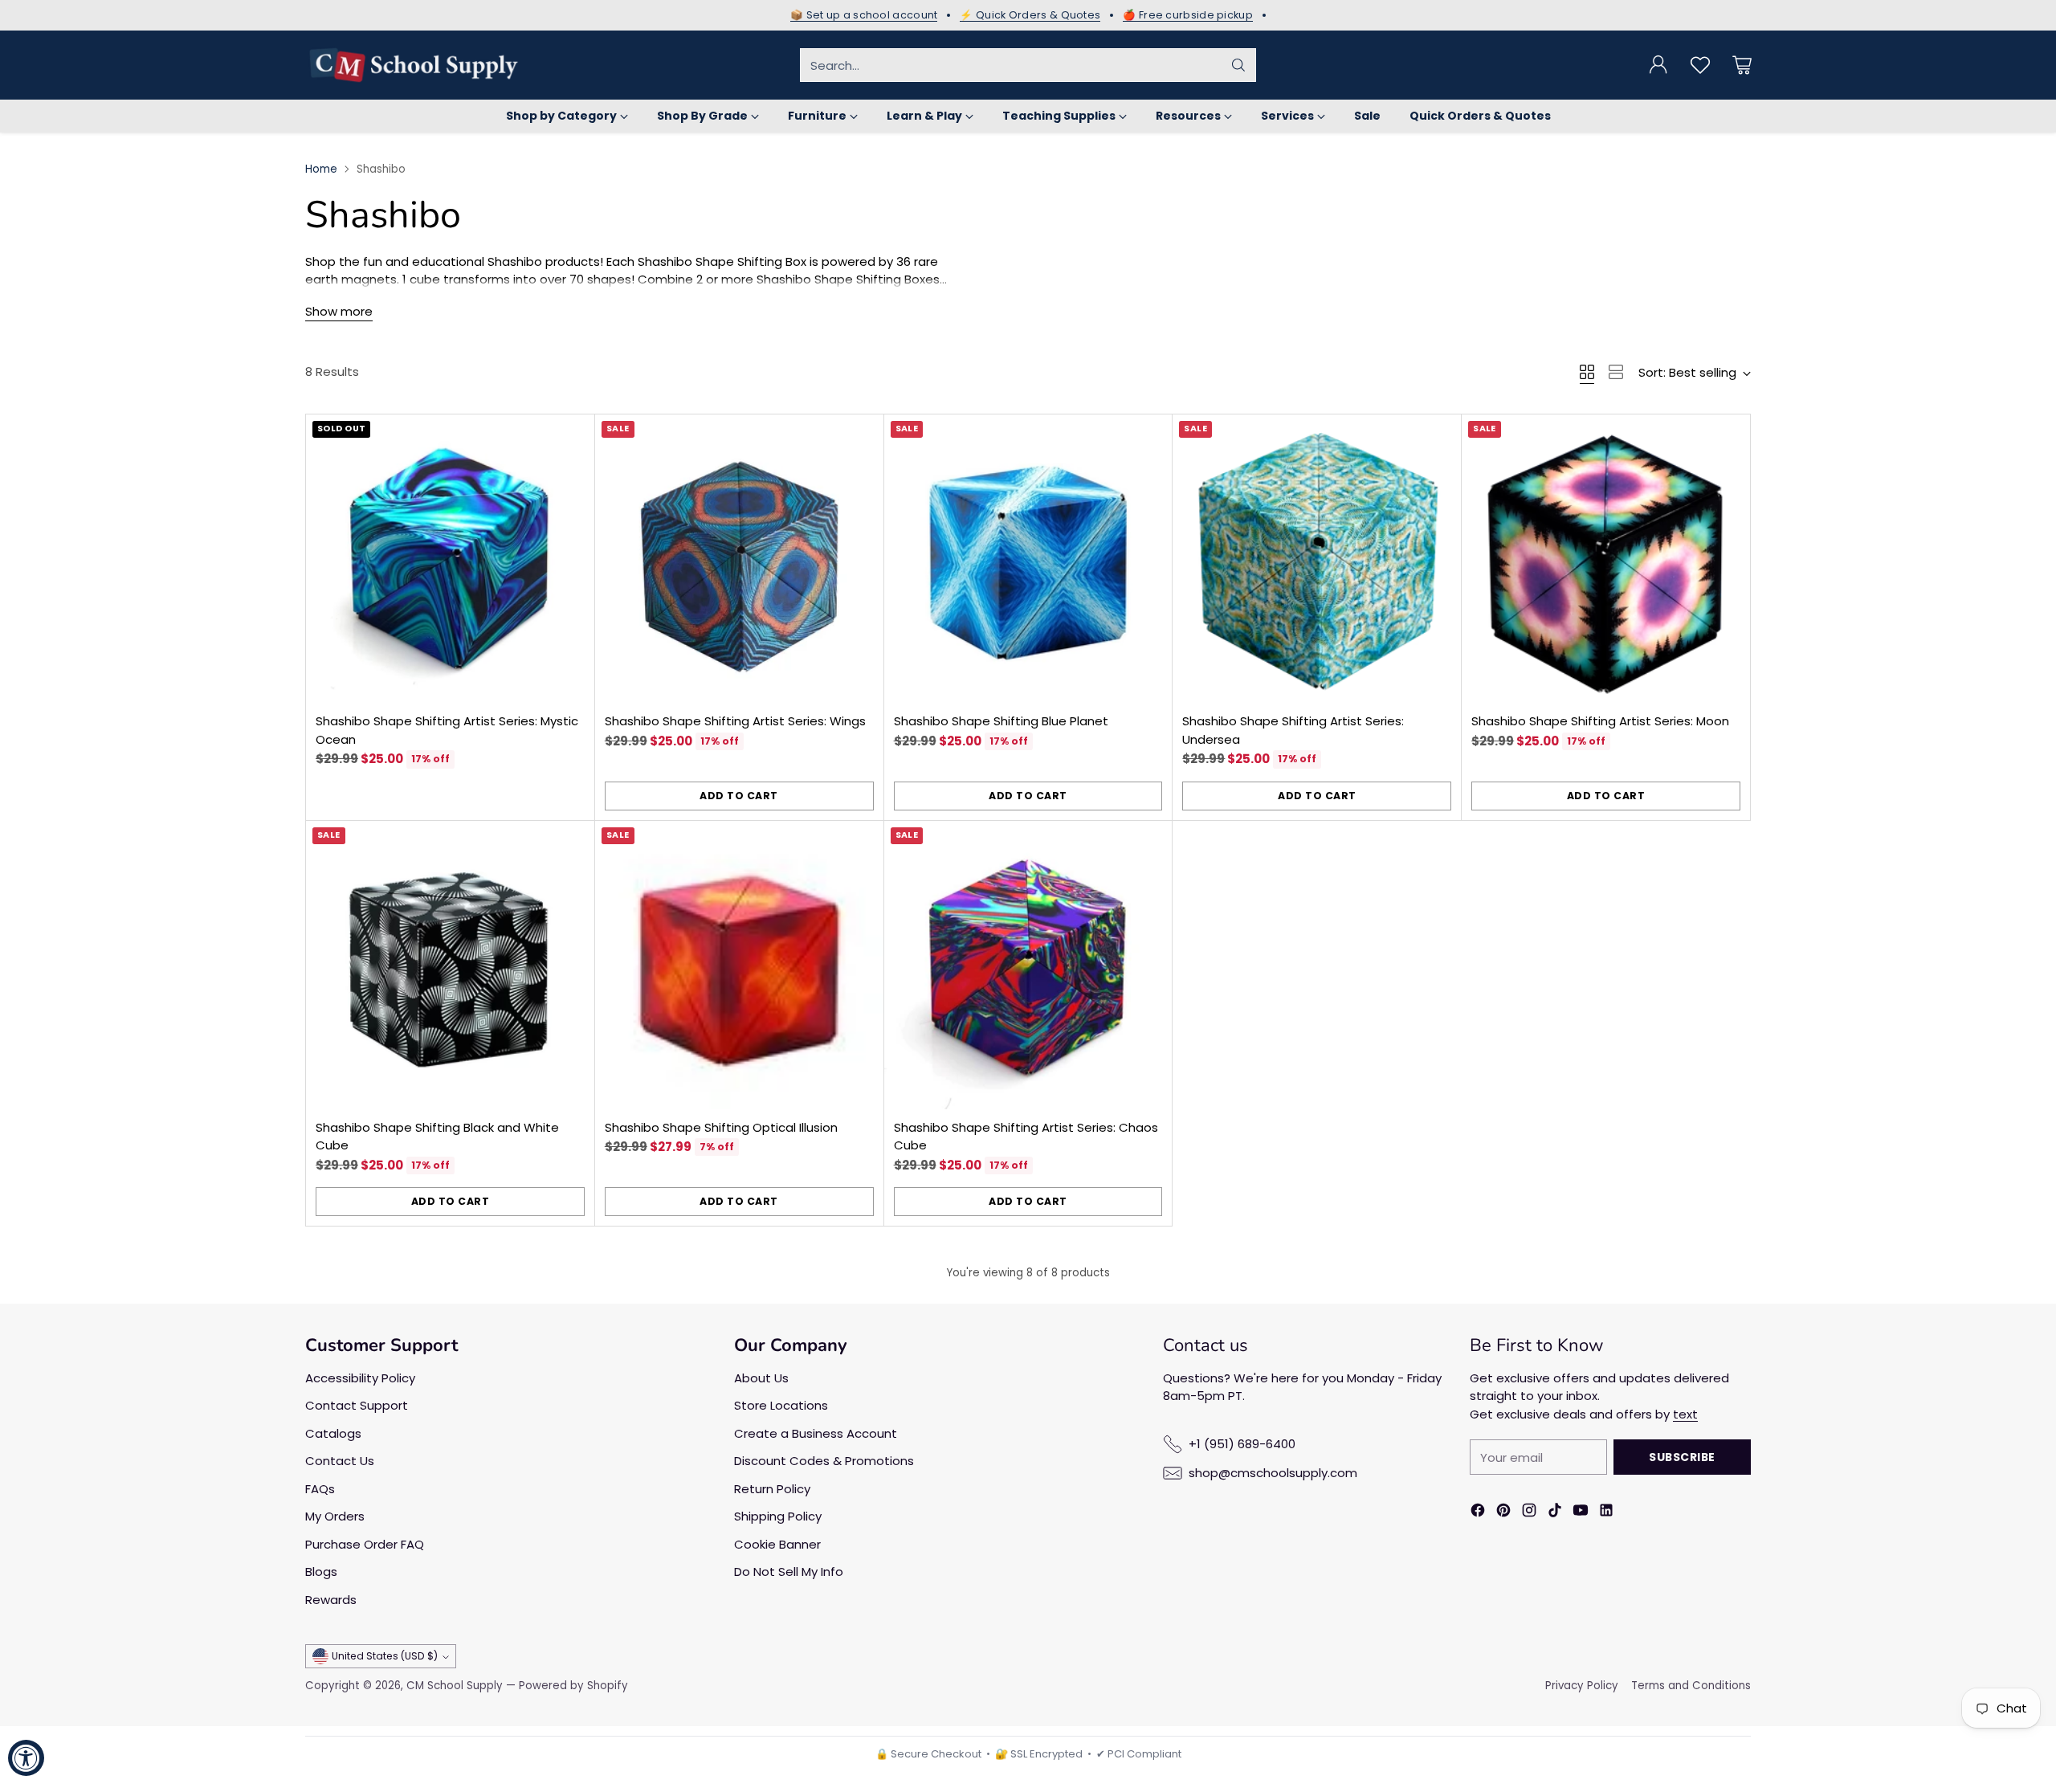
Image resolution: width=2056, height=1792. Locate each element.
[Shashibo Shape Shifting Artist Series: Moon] (1606, 559)
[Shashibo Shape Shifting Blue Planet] (1028, 559)
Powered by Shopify (573, 1686)
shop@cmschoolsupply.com (1273, 1473)
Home (321, 169)
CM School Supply (455, 1686)
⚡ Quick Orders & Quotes (1030, 15)
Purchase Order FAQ (365, 1544)
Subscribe (1682, 1457)
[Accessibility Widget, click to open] (26, 1758)
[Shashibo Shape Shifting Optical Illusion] (739, 965)
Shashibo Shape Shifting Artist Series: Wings (735, 721)
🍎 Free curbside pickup (1188, 15)
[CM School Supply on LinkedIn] (1606, 1513)
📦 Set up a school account (864, 15)
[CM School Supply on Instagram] (1529, 1513)
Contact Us (340, 1461)
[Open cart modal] (1742, 65)
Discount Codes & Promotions (824, 1461)
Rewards (331, 1600)
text (1685, 1414)
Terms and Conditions (1691, 1686)
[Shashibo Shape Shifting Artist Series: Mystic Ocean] (450, 559)
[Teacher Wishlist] (1700, 65)
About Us (761, 1378)
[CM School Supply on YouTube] (1581, 1513)
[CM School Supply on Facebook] (1478, 1513)
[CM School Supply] (414, 65)
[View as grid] (1587, 372)
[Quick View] (573, 435)
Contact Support (357, 1405)
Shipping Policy (778, 1516)
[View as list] (1616, 372)
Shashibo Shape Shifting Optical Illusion (721, 1127)
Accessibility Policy (360, 1378)
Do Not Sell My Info (789, 1572)
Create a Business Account (816, 1433)
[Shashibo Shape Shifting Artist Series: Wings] (739, 559)
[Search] (1238, 65)
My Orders (335, 1516)
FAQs (320, 1489)
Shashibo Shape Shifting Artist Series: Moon (1600, 721)
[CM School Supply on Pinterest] (1503, 1513)
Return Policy (772, 1489)
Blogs (321, 1572)
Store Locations (781, 1405)
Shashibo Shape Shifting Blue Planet (1001, 721)
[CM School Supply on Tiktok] (1555, 1513)
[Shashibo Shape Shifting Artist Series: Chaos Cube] (1028, 965)
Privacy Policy (1582, 1686)
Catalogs (333, 1433)
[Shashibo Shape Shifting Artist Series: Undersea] (1317, 559)
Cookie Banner (777, 1544)
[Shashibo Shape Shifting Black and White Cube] (450, 965)
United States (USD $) (385, 1656)
